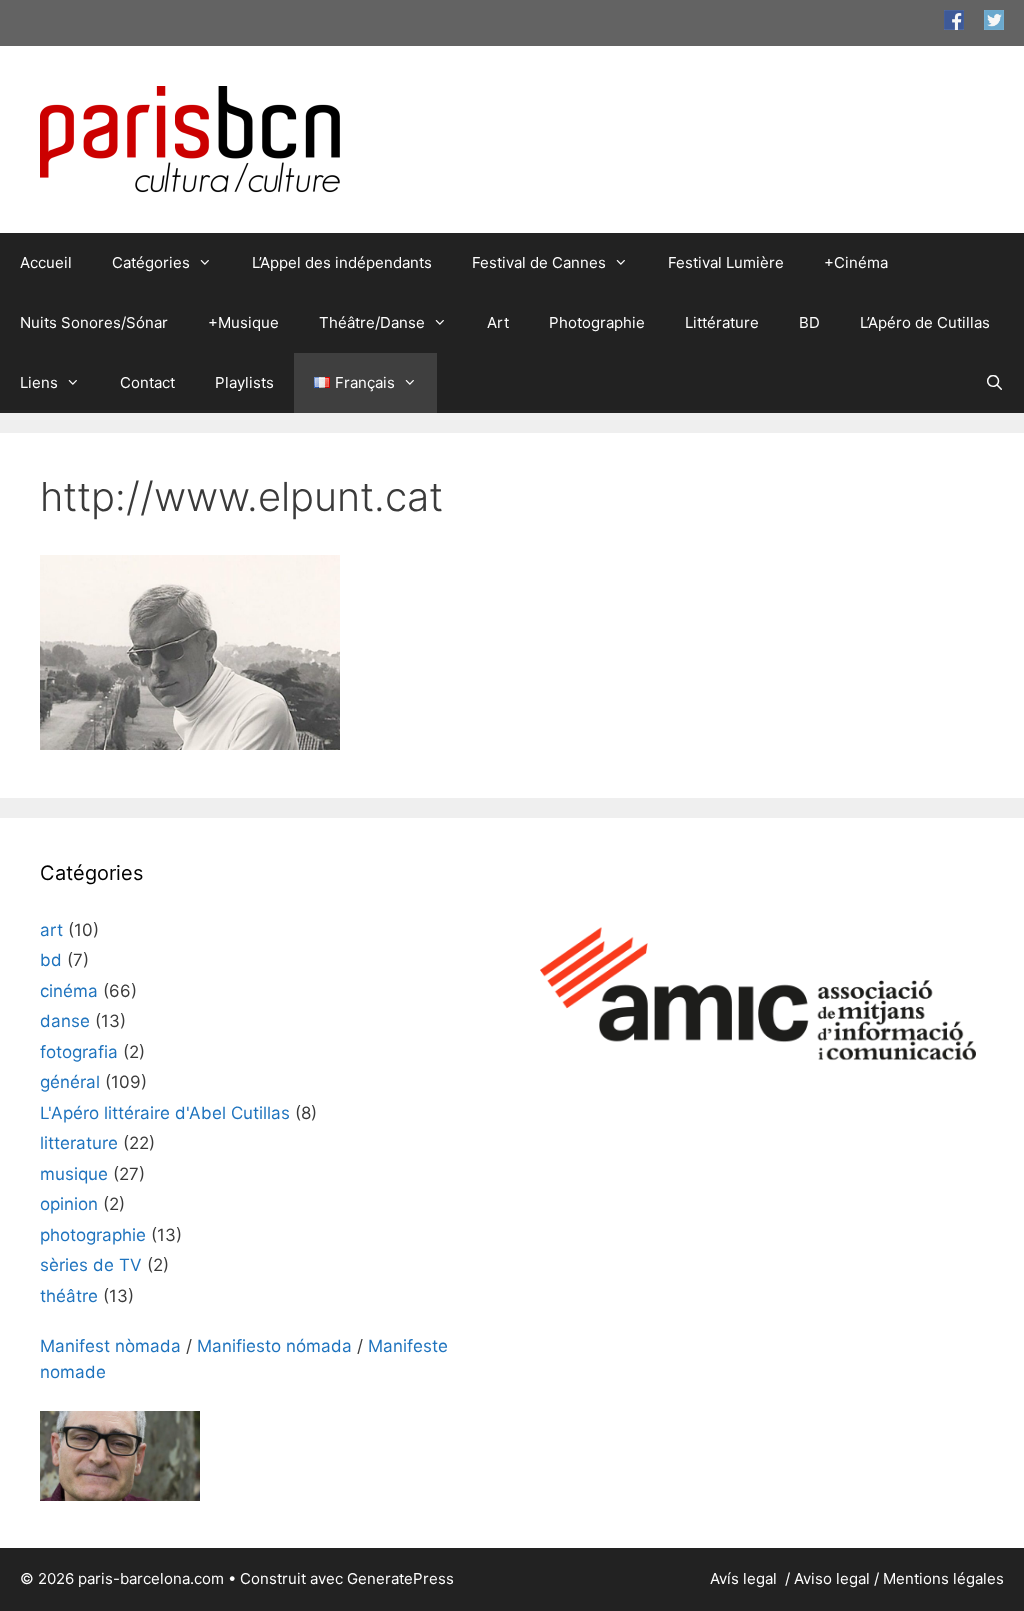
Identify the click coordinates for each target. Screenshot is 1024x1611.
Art (498, 322)
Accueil (46, 262)
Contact (147, 382)
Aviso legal (832, 1578)
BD (809, 322)
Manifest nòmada (110, 1346)
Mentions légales (943, 1578)
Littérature (722, 322)
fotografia (79, 1052)
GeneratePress (400, 1578)
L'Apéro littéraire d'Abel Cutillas (165, 1113)
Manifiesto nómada (274, 1346)
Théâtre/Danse (372, 322)
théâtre (69, 1296)
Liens (39, 382)
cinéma (69, 991)
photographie (93, 1235)
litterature (79, 1143)
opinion (69, 1204)
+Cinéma (856, 262)
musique (74, 1174)
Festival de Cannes (539, 262)
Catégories (151, 262)
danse (65, 1021)
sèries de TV (91, 1265)
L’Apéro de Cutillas (925, 322)
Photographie (597, 322)
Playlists (244, 382)
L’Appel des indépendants (342, 262)
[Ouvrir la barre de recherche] (994, 383)
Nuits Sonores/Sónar (94, 322)
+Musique (243, 322)
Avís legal (745, 1578)
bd (51, 960)
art (51, 930)
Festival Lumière (726, 262)
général (70, 1082)
